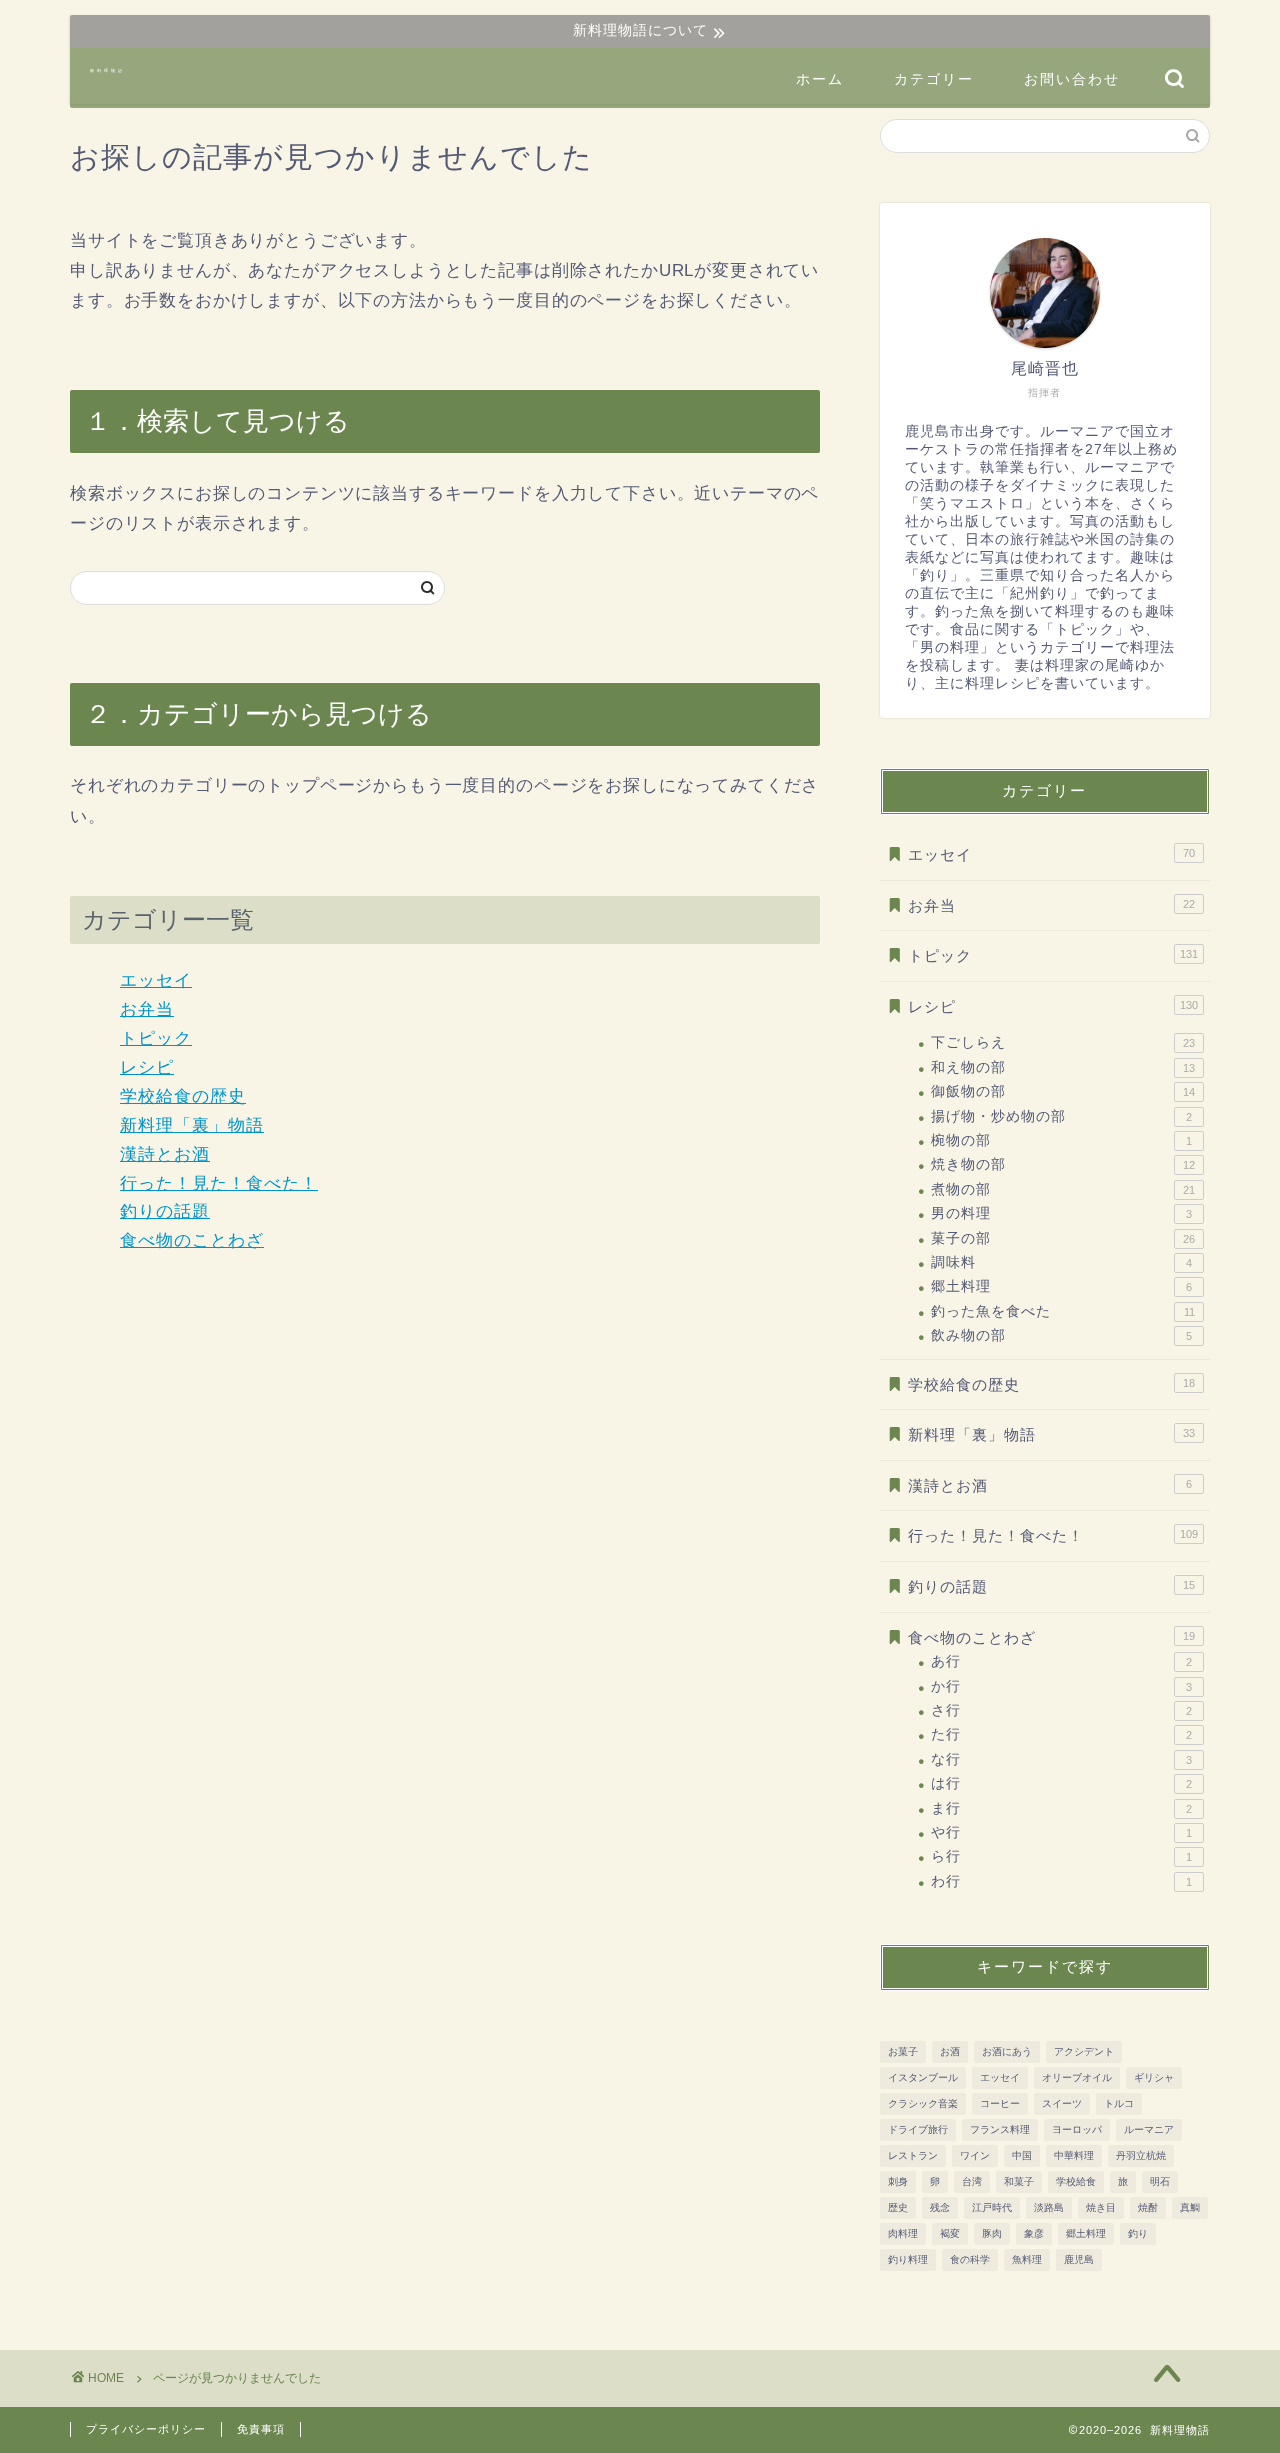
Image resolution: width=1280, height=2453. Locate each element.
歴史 (898, 2207)
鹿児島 (1079, 2259)
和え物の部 (1063, 1067)
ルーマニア (1149, 2129)
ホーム (820, 79)
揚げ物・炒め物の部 (1061, 1116)
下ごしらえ (1063, 1042)
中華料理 (1074, 2155)
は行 (1061, 1783)
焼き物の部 (1063, 1164)
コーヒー (1000, 2103)
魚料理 (1027, 2259)
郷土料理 (1061, 1286)
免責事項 (261, 2429)
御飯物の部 (1063, 1091)
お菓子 (903, 2051)
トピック (156, 1038)
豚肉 (992, 2233)
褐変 (950, 2233)
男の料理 (1061, 1213)
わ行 (1061, 1881)
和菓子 (1019, 2181)
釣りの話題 (165, 1211)
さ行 (1061, 1710)
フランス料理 (1000, 2129)
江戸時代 (992, 2207)
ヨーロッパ (1077, 2129)
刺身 (898, 2181)
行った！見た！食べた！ (219, 1183)
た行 (1061, 1734)
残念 (940, 2207)
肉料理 (903, 2233)
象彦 (1034, 2233)
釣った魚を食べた (1063, 1311)
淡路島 (1049, 2207)
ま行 (1061, 1808)
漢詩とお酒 (165, 1154)
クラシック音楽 (923, 2103)
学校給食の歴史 (183, 1096)
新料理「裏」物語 (192, 1125)
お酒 (950, 2051)
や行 (1061, 1832)
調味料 (1061, 1262)
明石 (1160, 2181)
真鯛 (1190, 2207)
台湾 (972, 2181)
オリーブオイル (1077, 2077)
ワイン (975, 2155)
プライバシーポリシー (146, 2429)
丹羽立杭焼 (1141, 2155)
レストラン (913, 2155)
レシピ (147, 1067)
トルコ (1119, 2103)
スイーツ (1062, 2103)
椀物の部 (1061, 1140)
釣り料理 (908, 2259)
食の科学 (970, 2259)
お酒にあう (1007, 2051)
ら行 (1061, 1856)
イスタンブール (923, 2077)
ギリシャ (1154, 2077)
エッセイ (156, 980)
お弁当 (147, 1009)
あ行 (1061, 1661)
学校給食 (1076, 2181)
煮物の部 (1063, 1189)
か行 (1061, 1686)
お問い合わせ (1072, 79)
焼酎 (1148, 2207)
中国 (1022, 2155)
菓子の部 (1063, 1238)
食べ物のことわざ (192, 1240)
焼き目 (1101, 2207)
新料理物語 (107, 70)
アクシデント (1084, 2051)
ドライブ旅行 (918, 2129)
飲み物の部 (1061, 1335)
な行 (1061, 1759)
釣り (1138, 2233)
